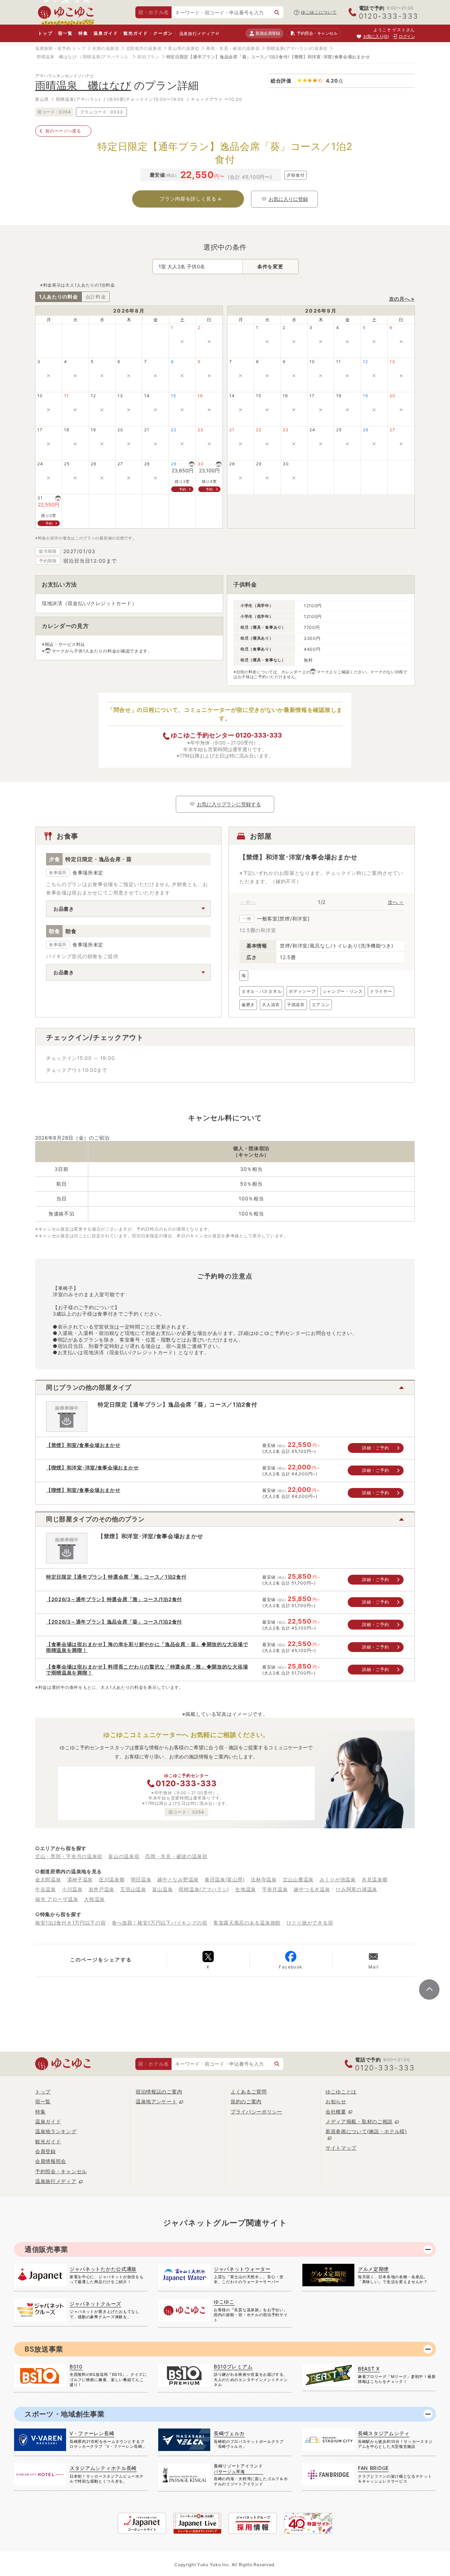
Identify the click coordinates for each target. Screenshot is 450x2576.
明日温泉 (141, 1879)
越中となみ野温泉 (178, 1879)
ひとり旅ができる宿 (310, 1923)
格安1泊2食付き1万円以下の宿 (70, 1923)
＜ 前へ (247, 902)
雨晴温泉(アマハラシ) (204, 1889)
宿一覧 (65, 33)
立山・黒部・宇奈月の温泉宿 (69, 1856)
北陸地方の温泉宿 (144, 48)
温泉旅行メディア (197, 34)
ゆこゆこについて (319, 12)
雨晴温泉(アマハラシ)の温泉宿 (297, 48)
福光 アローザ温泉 (57, 1899)
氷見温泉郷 (375, 1879)
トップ (45, 33)
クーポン (163, 33)
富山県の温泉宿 (184, 48)
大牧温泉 (94, 1899)
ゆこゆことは (341, 2092)
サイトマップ (341, 2148)
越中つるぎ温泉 (312, 1889)
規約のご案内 (246, 2101)
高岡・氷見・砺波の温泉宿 (233, 48)
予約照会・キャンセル (61, 2171)
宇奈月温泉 (275, 1889)
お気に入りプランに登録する (229, 804)
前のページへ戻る (63, 131)
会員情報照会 (51, 2161)
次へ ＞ (396, 902)
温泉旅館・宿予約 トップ (60, 48)
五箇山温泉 (133, 1889)
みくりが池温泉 (338, 1879)
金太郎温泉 (48, 1879)
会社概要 (336, 2112)
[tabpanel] (322, 939)
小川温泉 (72, 1889)
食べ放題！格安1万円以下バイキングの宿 (160, 1923)
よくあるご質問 (249, 2092)
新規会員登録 (268, 33)
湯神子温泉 (80, 1879)
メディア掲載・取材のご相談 (359, 2121)
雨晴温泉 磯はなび (57, 57)
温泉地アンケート (156, 2101)
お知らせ (336, 2101)
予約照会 (317, 33)
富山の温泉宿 (124, 1856)
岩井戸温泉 (102, 1889)
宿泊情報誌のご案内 (159, 2092)
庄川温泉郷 (112, 1879)
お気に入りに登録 (288, 199)
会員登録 (46, 2151)
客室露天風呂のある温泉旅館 (247, 1923)
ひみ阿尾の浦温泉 (356, 1889)
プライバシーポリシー (256, 2112)
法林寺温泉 (264, 1879)
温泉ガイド (106, 33)
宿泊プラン (148, 57)
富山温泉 (163, 1889)
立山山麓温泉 (298, 1879)
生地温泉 (246, 1889)
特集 (83, 33)
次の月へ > (402, 299)
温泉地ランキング (56, 2131)
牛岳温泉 (46, 1889)
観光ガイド (136, 33)
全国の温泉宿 (105, 48)
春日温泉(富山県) (225, 1879)
